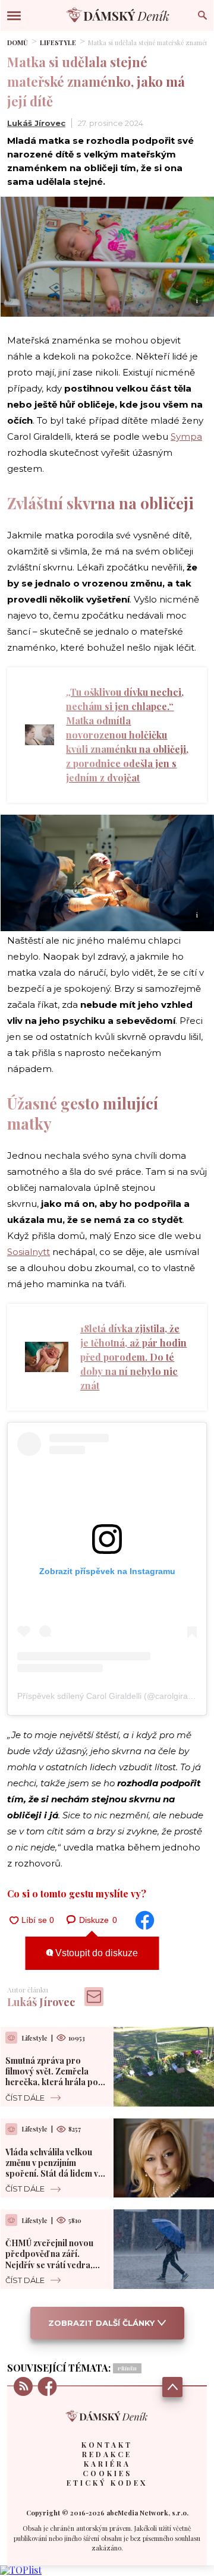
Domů (18, 42)
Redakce (107, 2454)
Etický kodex (107, 2483)
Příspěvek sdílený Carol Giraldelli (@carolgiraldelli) (112, 1696)
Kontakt (107, 2445)
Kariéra (107, 2464)
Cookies (107, 2473)
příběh (127, 2368)
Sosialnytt (29, 1252)
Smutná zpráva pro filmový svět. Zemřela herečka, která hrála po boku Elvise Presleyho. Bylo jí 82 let (52, 2082)
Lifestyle (58, 42)
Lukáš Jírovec (36, 123)
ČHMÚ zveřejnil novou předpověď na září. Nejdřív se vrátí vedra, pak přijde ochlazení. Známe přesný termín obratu (49, 2270)
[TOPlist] (21, 2570)
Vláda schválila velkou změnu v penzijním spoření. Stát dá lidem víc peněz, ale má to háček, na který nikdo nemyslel (55, 2174)
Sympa (186, 436)
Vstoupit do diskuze (95, 1953)
